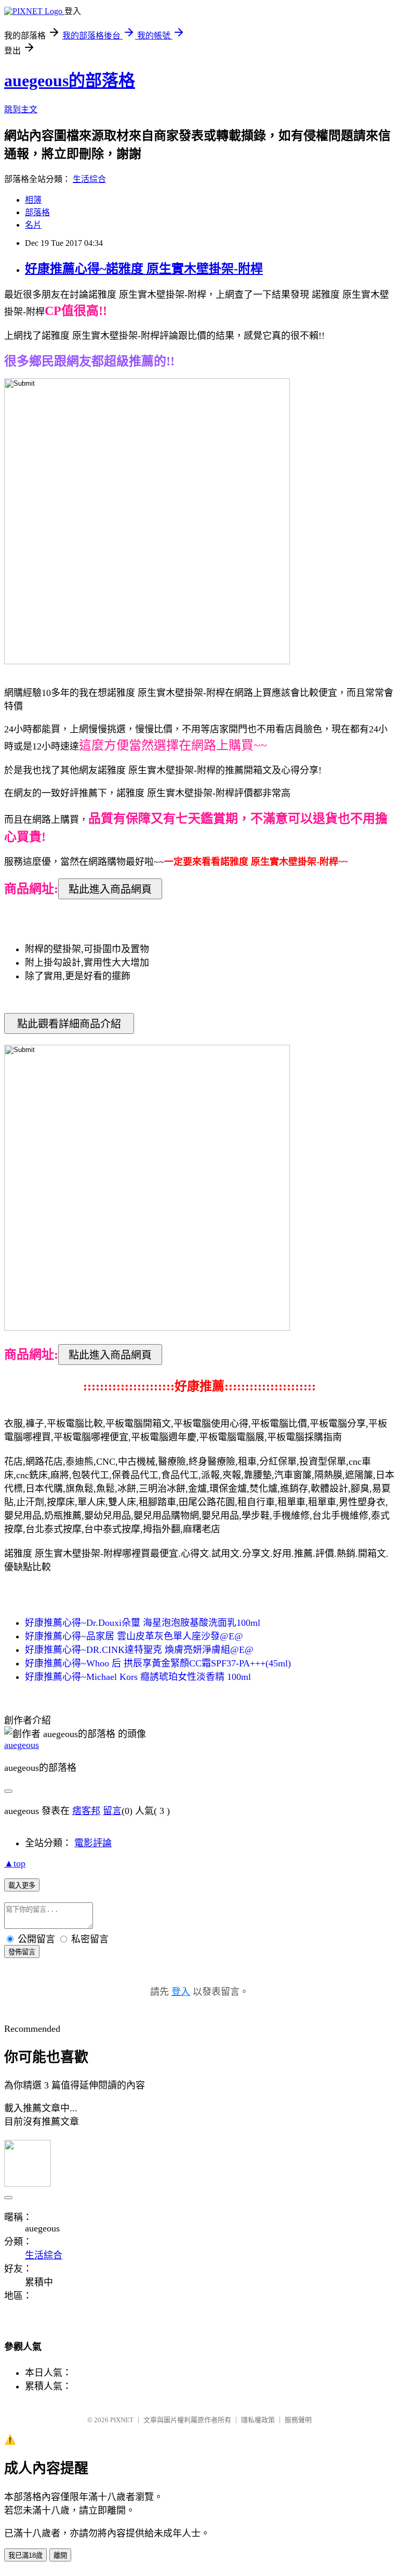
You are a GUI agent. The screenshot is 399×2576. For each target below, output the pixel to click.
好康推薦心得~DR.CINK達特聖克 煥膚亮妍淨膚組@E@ (139, 1650)
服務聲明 (298, 2420)
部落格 (37, 212)
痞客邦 (86, 1811)
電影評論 (93, 1843)
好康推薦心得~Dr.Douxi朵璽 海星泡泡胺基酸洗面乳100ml (143, 1623)
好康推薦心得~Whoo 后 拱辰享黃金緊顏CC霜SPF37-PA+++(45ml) (158, 1663)
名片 (33, 225)
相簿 (33, 200)
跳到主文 (21, 109)
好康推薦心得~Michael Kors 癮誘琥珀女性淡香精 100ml (138, 1677)
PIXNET (122, 2420)
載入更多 (22, 1885)
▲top (15, 1863)
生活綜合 (89, 179)
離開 (60, 2555)
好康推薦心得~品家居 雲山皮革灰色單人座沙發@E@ (134, 1636)
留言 (112, 1811)
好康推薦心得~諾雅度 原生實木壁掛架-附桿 (144, 269)
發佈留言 (22, 1952)
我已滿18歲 (25, 2555)
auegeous (22, 1745)
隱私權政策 (258, 2420)
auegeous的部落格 (70, 81)
